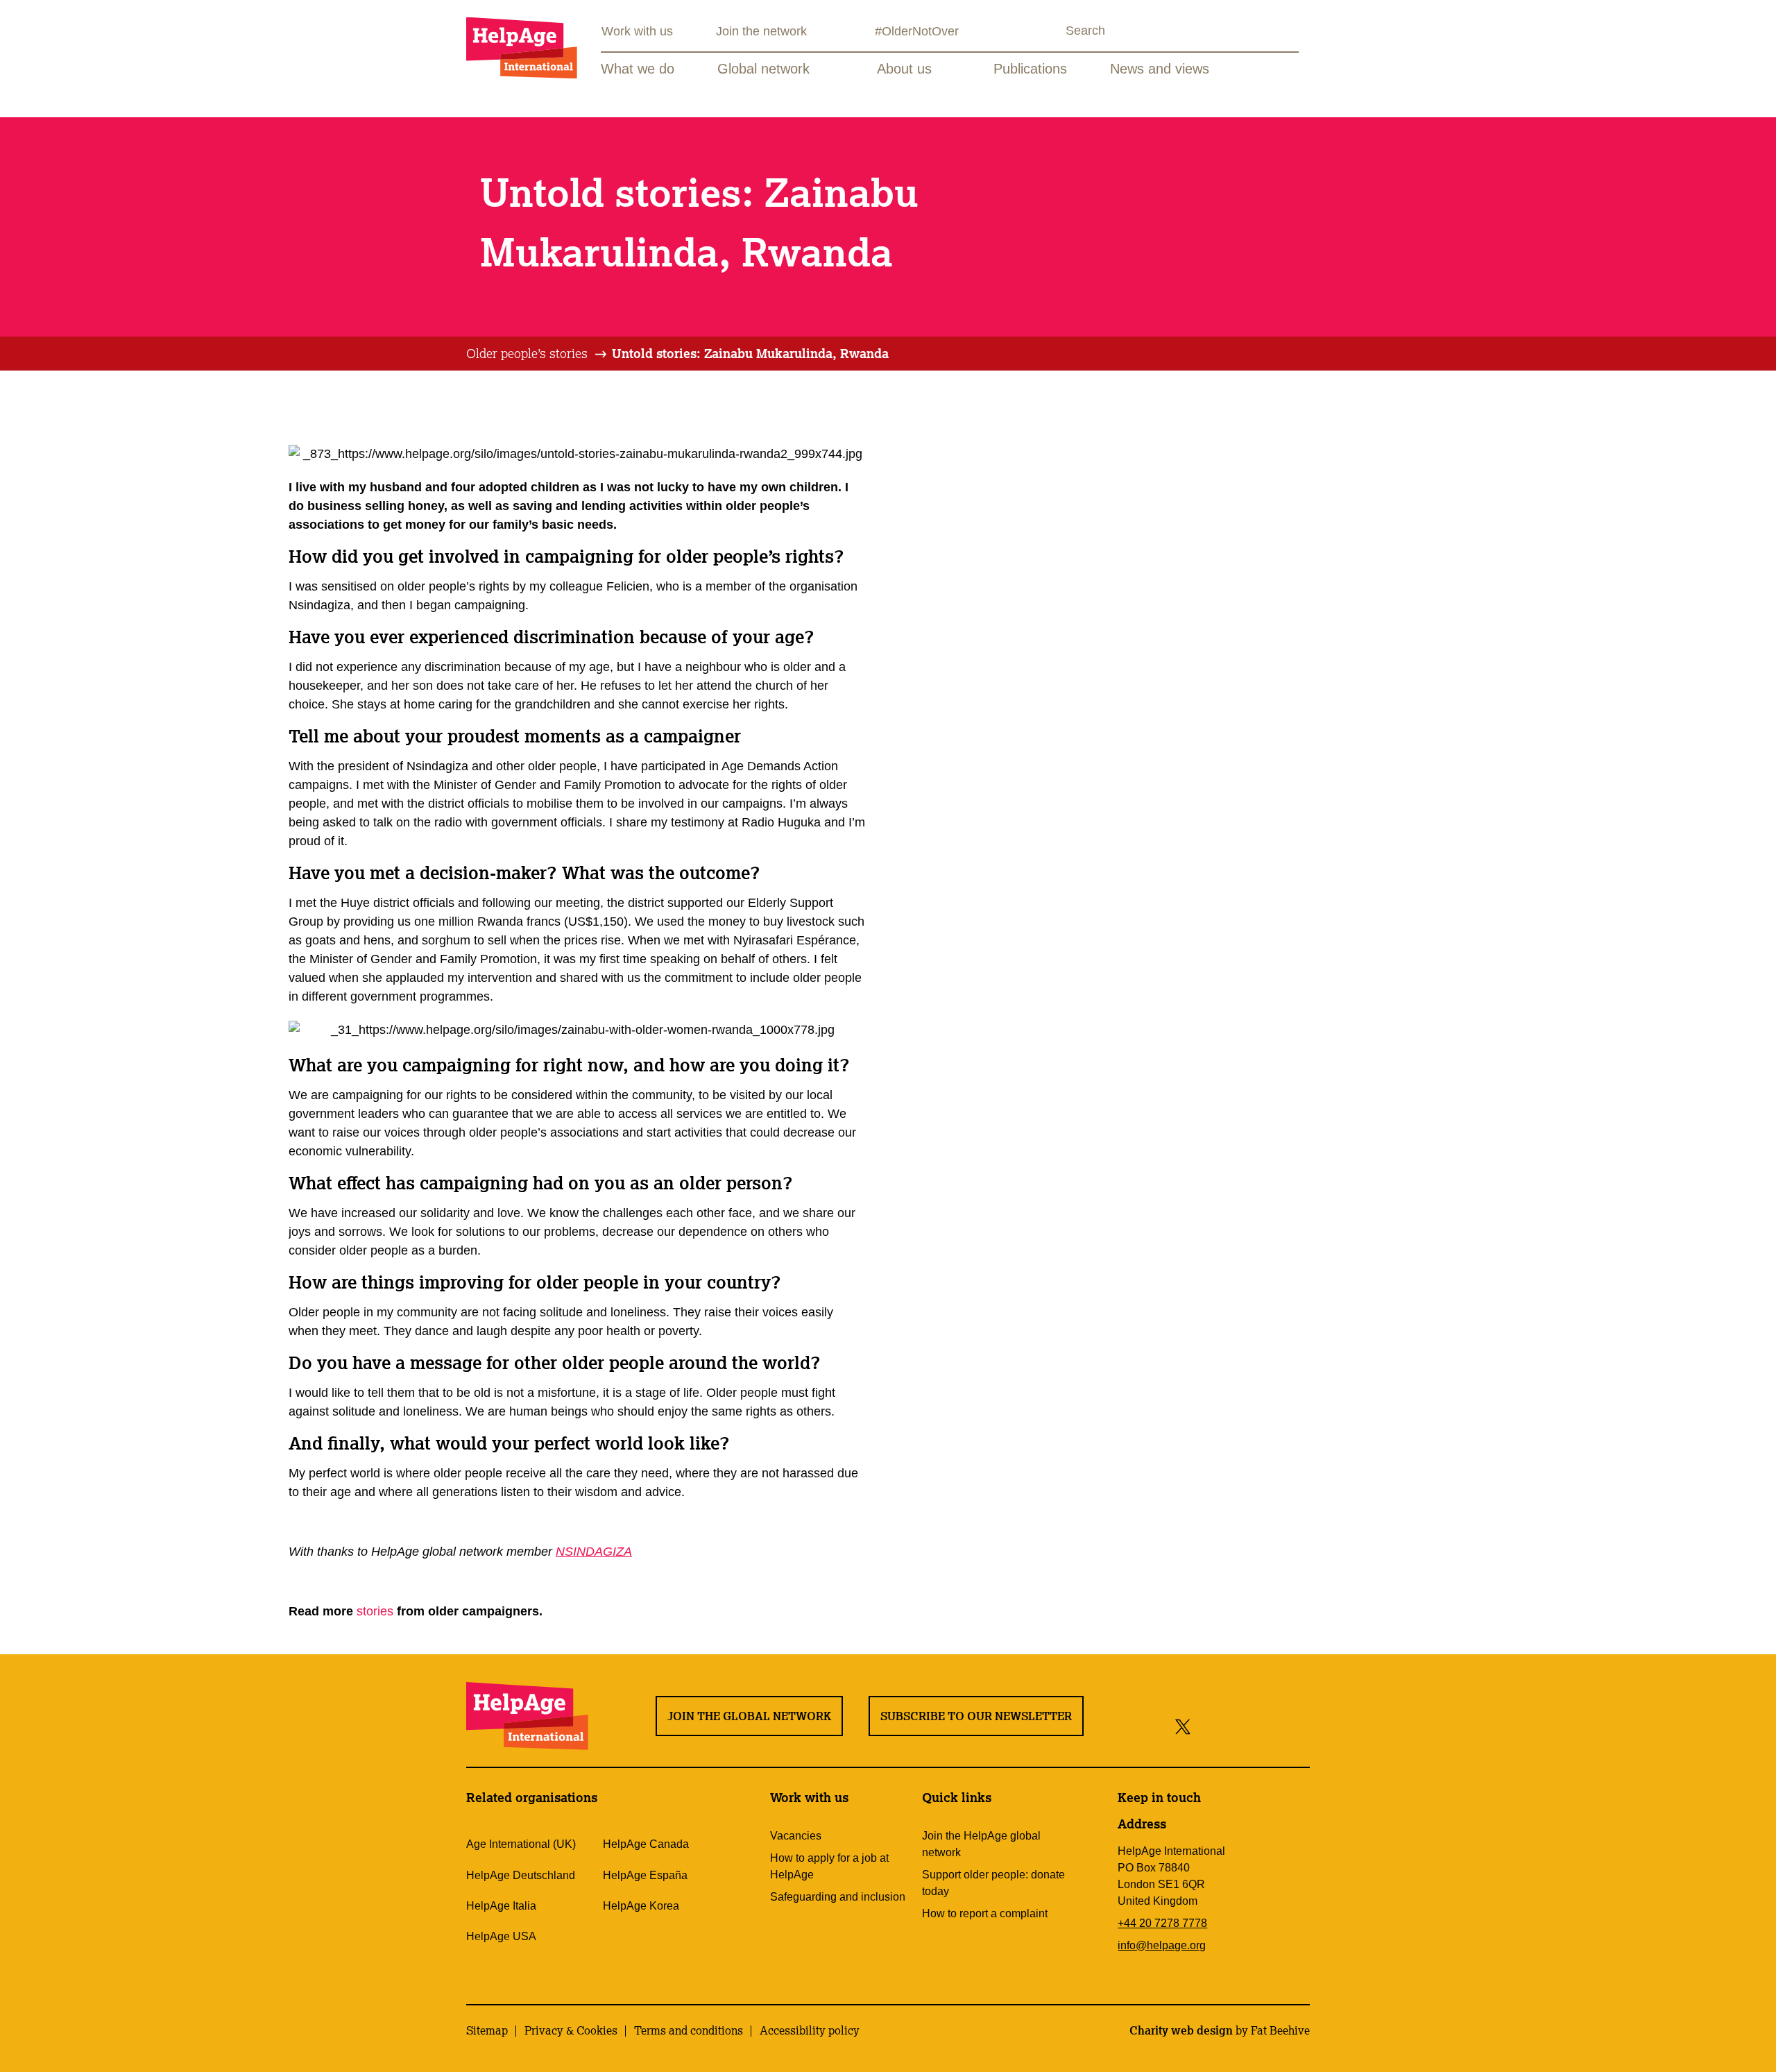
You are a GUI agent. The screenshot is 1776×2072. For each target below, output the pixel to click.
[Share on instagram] (1234, 1726)
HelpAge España (645, 1875)
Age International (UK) (521, 1844)
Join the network (761, 31)
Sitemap (487, 2030)
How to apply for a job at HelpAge (829, 1866)
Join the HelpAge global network (981, 1844)
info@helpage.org (1162, 1945)
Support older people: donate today (993, 1883)
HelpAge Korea (641, 1906)
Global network (763, 69)
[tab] (537, 354)
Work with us (637, 31)
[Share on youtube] (1265, 1726)
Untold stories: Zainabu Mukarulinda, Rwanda (750, 353)
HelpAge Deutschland (521, 1875)
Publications (1030, 69)
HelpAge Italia (501, 1906)
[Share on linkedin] (1296, 1726)
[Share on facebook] (1207, 1726)
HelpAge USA (501, 1936)
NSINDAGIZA (594, 1552)
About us (904, 69)
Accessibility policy (810, 2030)
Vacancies (796, 1836)
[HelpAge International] (522, 48)
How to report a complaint (985, 1913)
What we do (638, 69)
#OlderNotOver (917, 31)
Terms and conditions (689, 2030)
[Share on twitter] (1183, 1726)
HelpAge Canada (646, 1844)
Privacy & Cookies (571, 2030)
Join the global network (749, 1716)
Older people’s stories (527, 353)
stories (377, 1611)
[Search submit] (1053, 32)
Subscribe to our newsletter (976, 1716)
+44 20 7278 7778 (1162, 1923)
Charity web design (1181, 2030)
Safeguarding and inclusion (838, 1897)
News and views (1160, 69)
